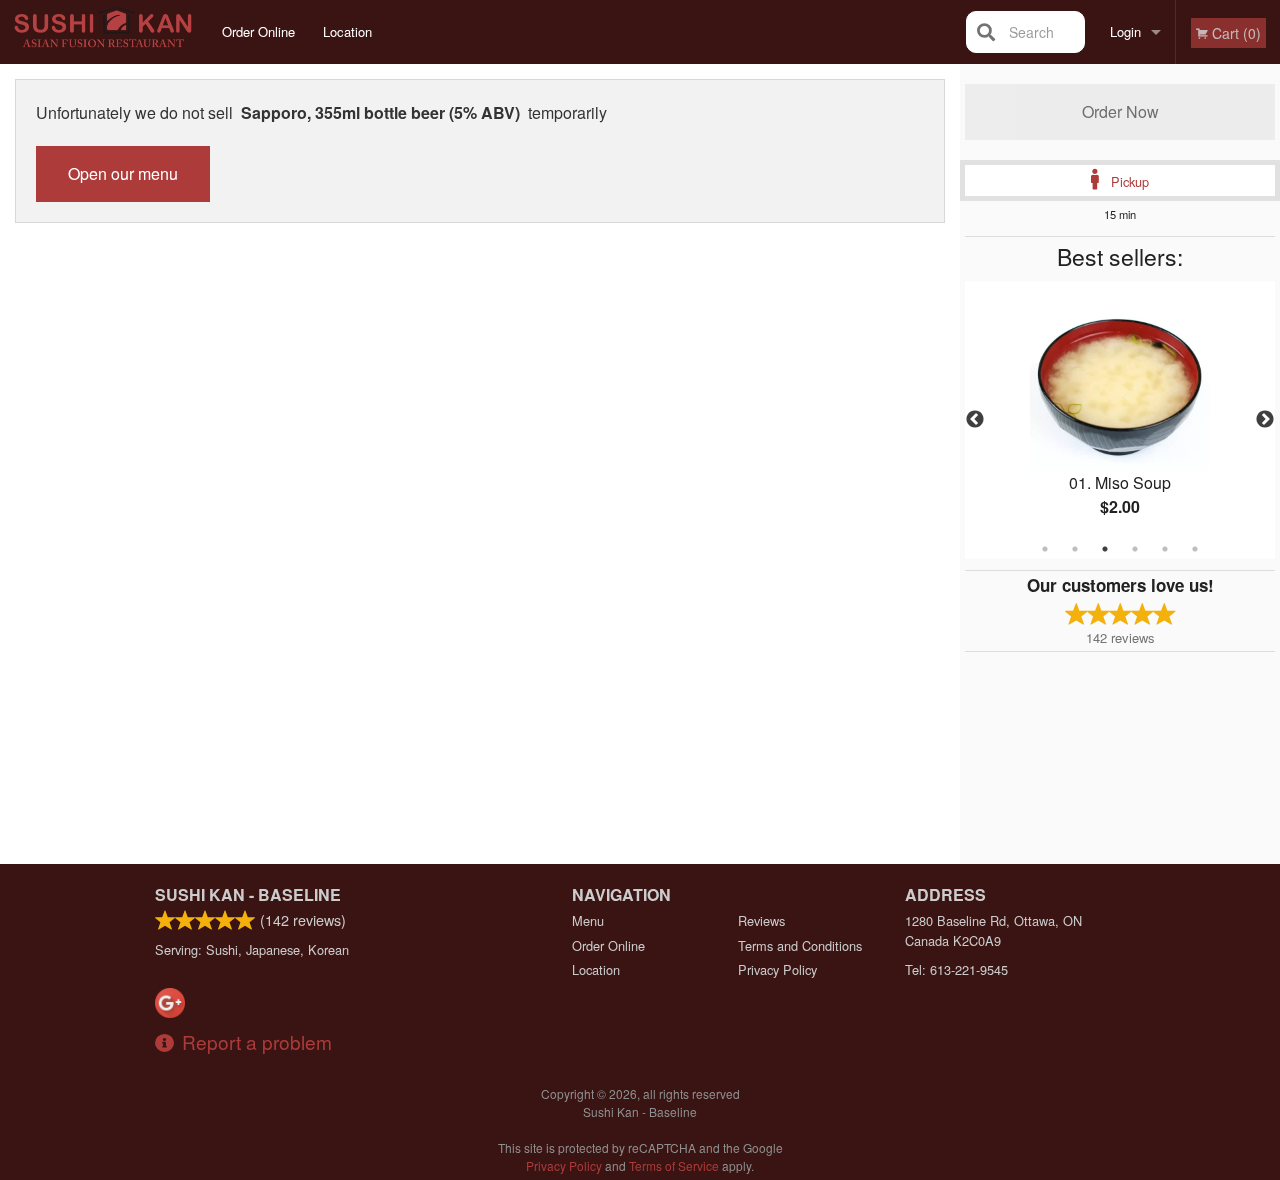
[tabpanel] (1120, 420)
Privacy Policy (777, 969)
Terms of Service (674, 1165)
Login (1125, 31)
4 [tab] (1135, 549)
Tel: (956, 969)
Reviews (761, 920)
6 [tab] (1195, 549)
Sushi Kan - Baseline (248, 894)
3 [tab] (1105, 549)
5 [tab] (1165, 549)
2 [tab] (1075, 549)
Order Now (1120, 111)
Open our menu (123, 173)
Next (1265, 420)
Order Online (258, 31)
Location (347, 31)
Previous (975, 420)
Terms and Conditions (800, 945)
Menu (588, 920)
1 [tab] (1045, 549)
